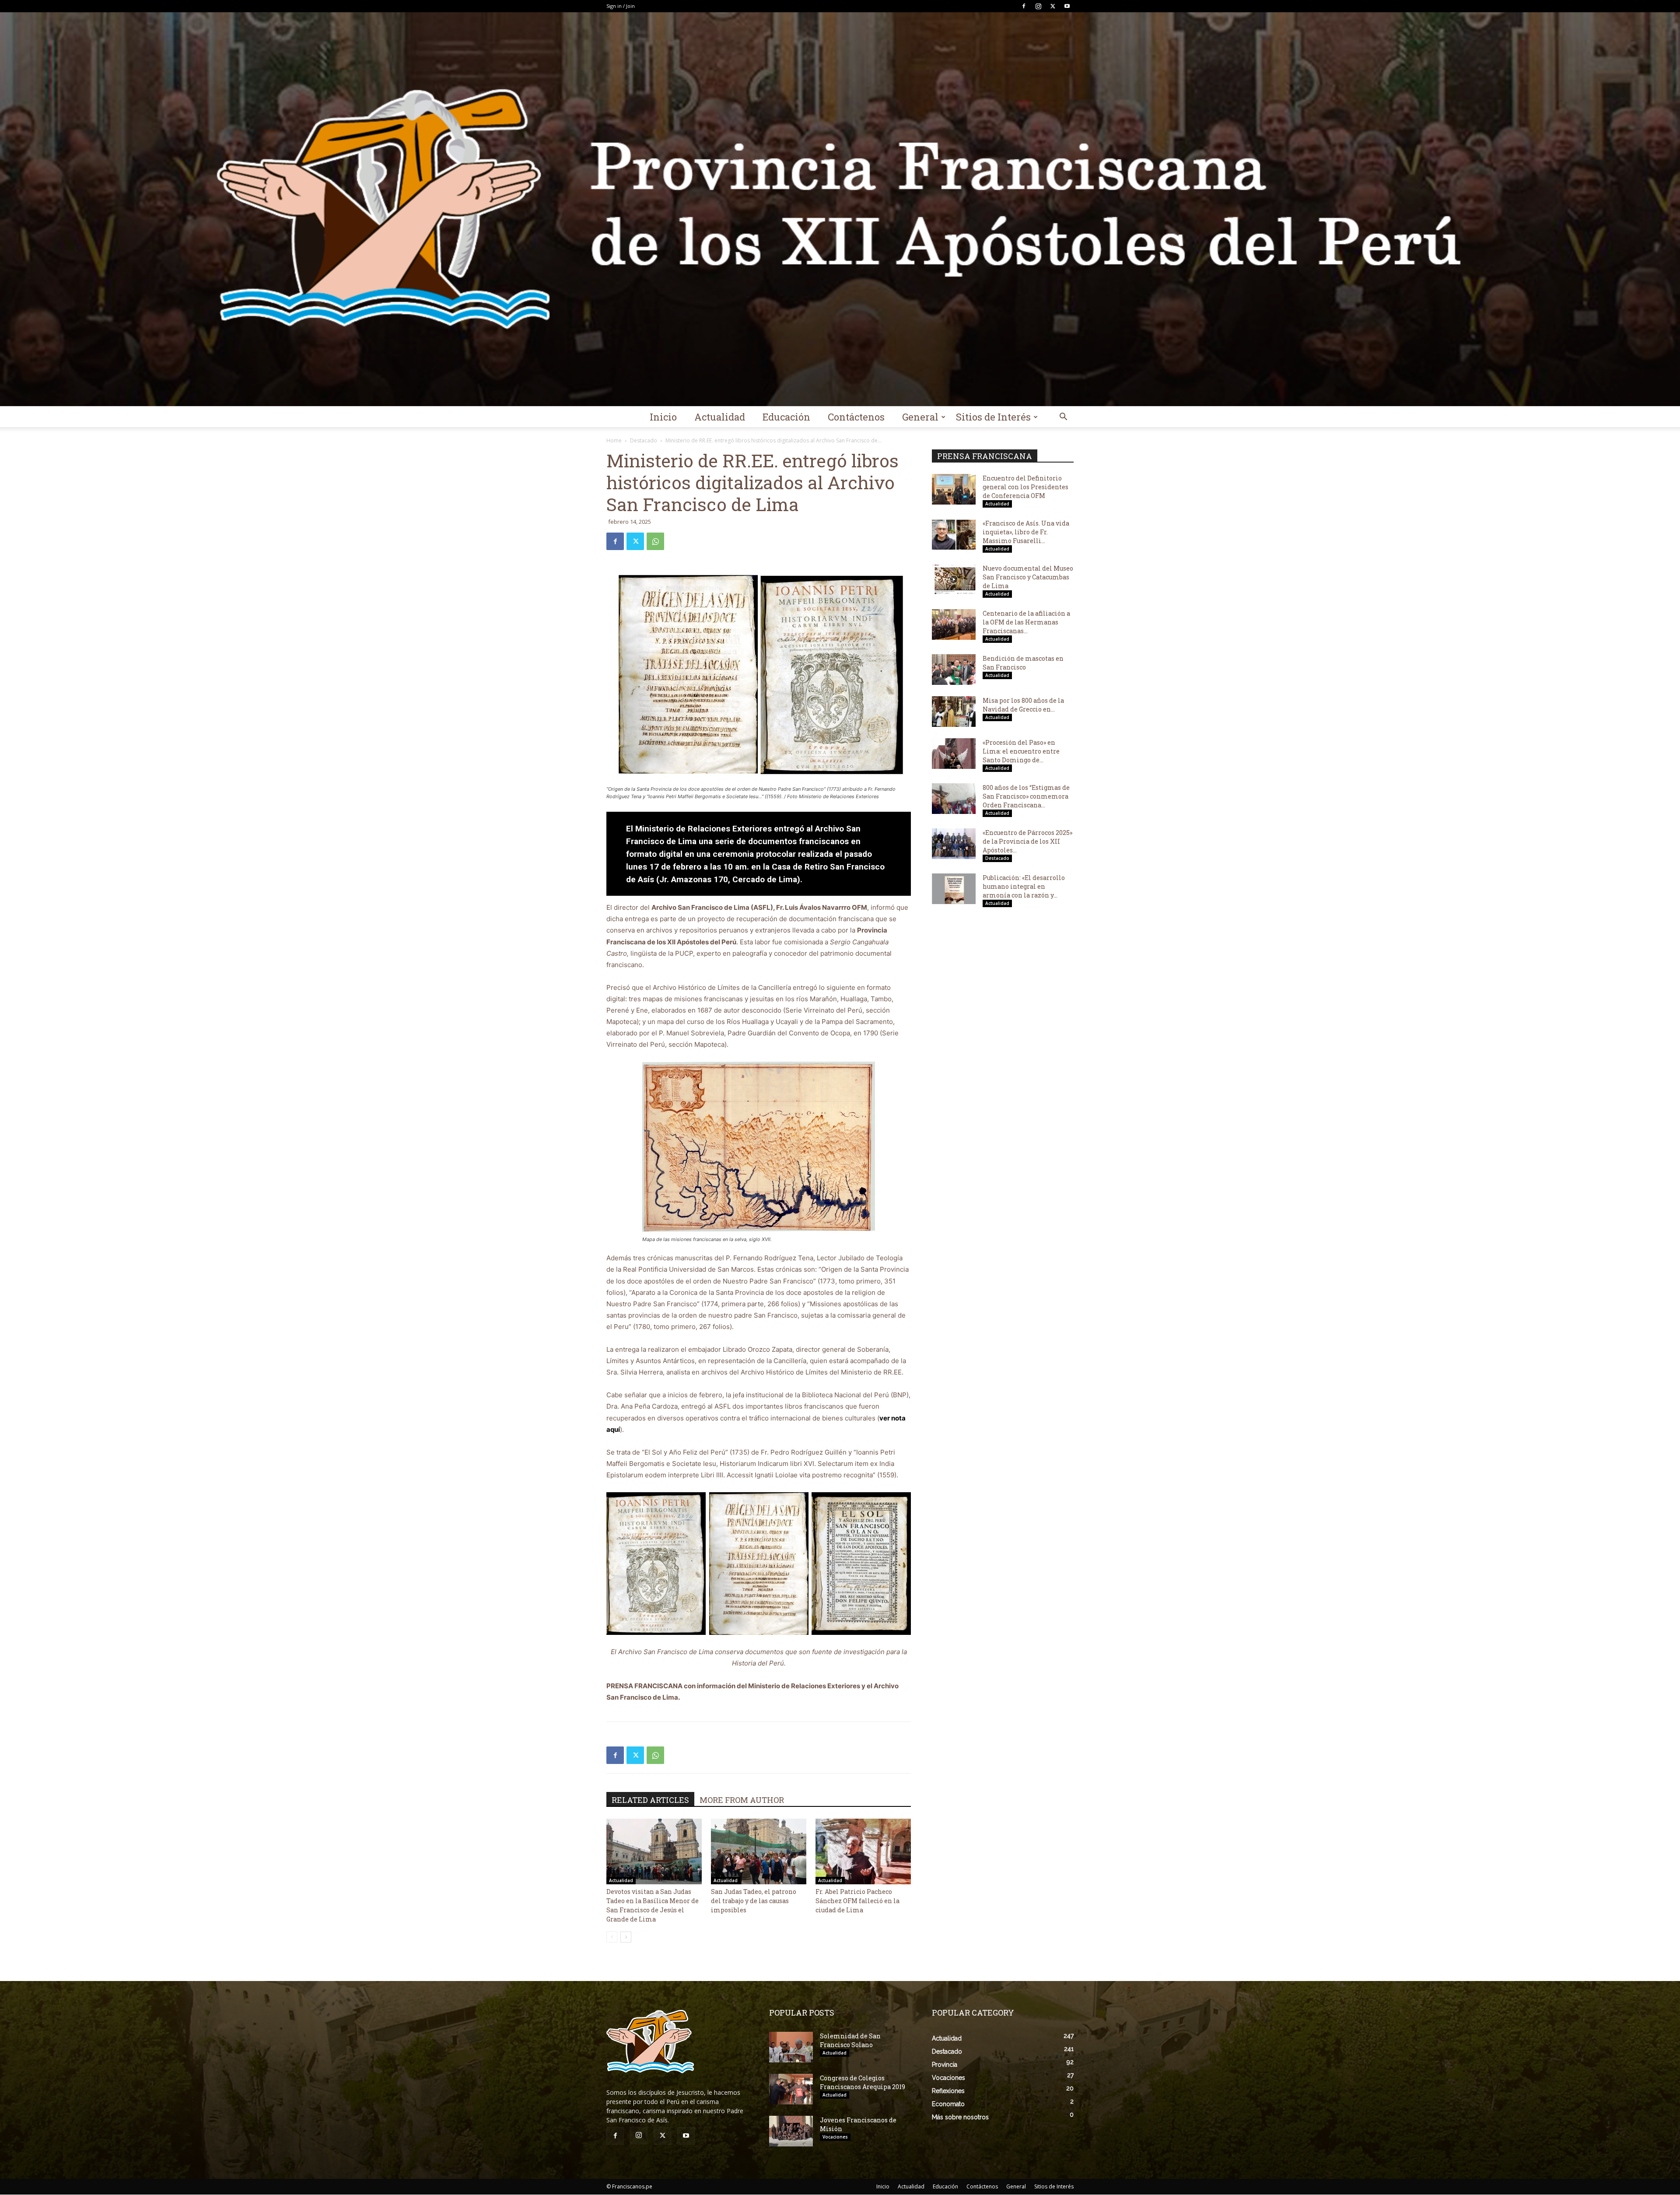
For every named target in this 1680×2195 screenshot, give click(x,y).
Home (614, 440)
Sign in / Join (621, 6)
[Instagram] (1038, 6)
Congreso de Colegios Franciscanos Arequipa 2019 (863, 2082)
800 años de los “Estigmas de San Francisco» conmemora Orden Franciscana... (1026, 796)
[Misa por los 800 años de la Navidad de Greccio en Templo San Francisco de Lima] (954, 712)
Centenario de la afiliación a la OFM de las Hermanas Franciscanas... (1026, 622)
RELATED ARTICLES (650, 1800)
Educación (786, 417)
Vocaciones (835, 2137)
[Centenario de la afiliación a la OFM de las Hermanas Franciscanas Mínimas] (954, 624)
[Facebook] (1024, 6)
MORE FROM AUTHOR (742, 1800)
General (920, 417)
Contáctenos (856, 417)
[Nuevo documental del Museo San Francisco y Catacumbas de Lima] (954, 579)
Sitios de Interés (993, 417)
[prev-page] (612, 1937)
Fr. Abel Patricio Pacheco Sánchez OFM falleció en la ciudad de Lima (857, 1901)
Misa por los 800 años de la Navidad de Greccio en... (1023, 705)
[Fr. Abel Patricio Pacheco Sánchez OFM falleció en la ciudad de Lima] (863, 1851)
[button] (1063, 418)
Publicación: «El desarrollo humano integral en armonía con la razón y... (1024, 886)
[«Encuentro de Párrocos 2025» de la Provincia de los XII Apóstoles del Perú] (954, 844)
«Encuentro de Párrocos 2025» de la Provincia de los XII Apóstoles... (1027, 841)
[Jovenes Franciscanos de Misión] (791, 2131)
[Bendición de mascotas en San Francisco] (954, 670)
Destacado (644, 440)
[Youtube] (1067, 6)
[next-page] (626, 1937)
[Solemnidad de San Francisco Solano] (791, 2047)
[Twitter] (1053, 6)
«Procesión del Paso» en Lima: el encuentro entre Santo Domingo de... (1021, 751)
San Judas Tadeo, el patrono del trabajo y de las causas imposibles (754, 1901)
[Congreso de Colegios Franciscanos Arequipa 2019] (791, 2089)
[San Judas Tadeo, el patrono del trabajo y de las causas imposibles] (759, 1851)
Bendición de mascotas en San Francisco (1023, 663)
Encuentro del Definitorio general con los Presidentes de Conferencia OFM (1025, 487)
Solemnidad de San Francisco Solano (850, 2040)
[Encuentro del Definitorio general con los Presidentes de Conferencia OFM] (954, 489)
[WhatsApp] (655, 541)
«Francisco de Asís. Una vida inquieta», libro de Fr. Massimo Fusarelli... (1026, 532)
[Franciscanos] (840, 209)
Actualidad (720, 417)
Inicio (663, 417)
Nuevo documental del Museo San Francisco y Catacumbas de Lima (1028, 577)
